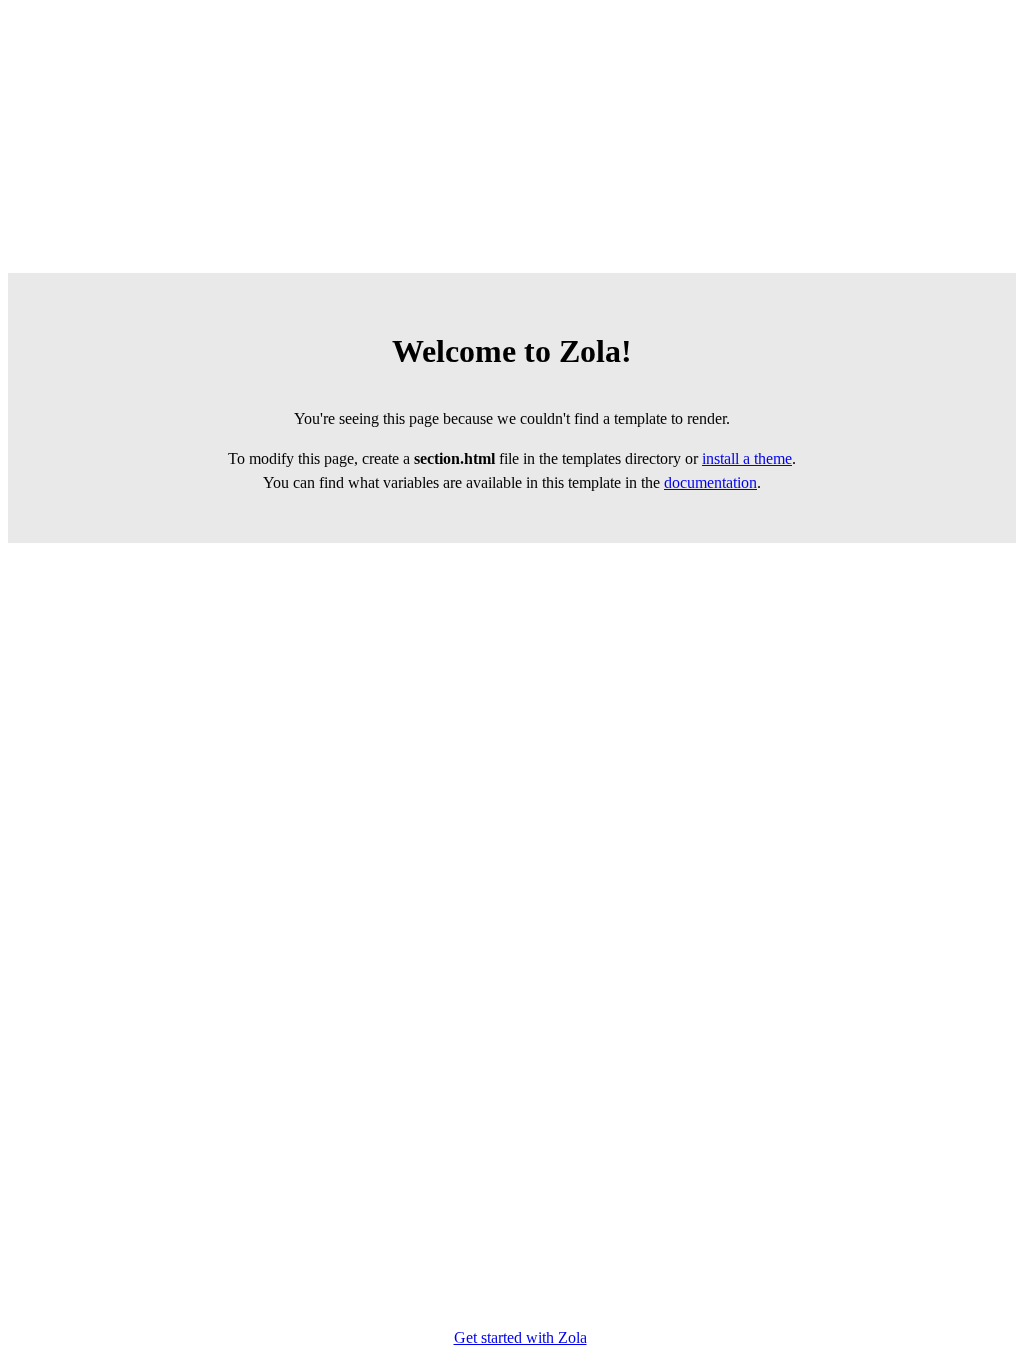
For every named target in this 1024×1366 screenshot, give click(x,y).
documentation (710, 482)
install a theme (747, 458)
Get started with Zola (520, 1337)
